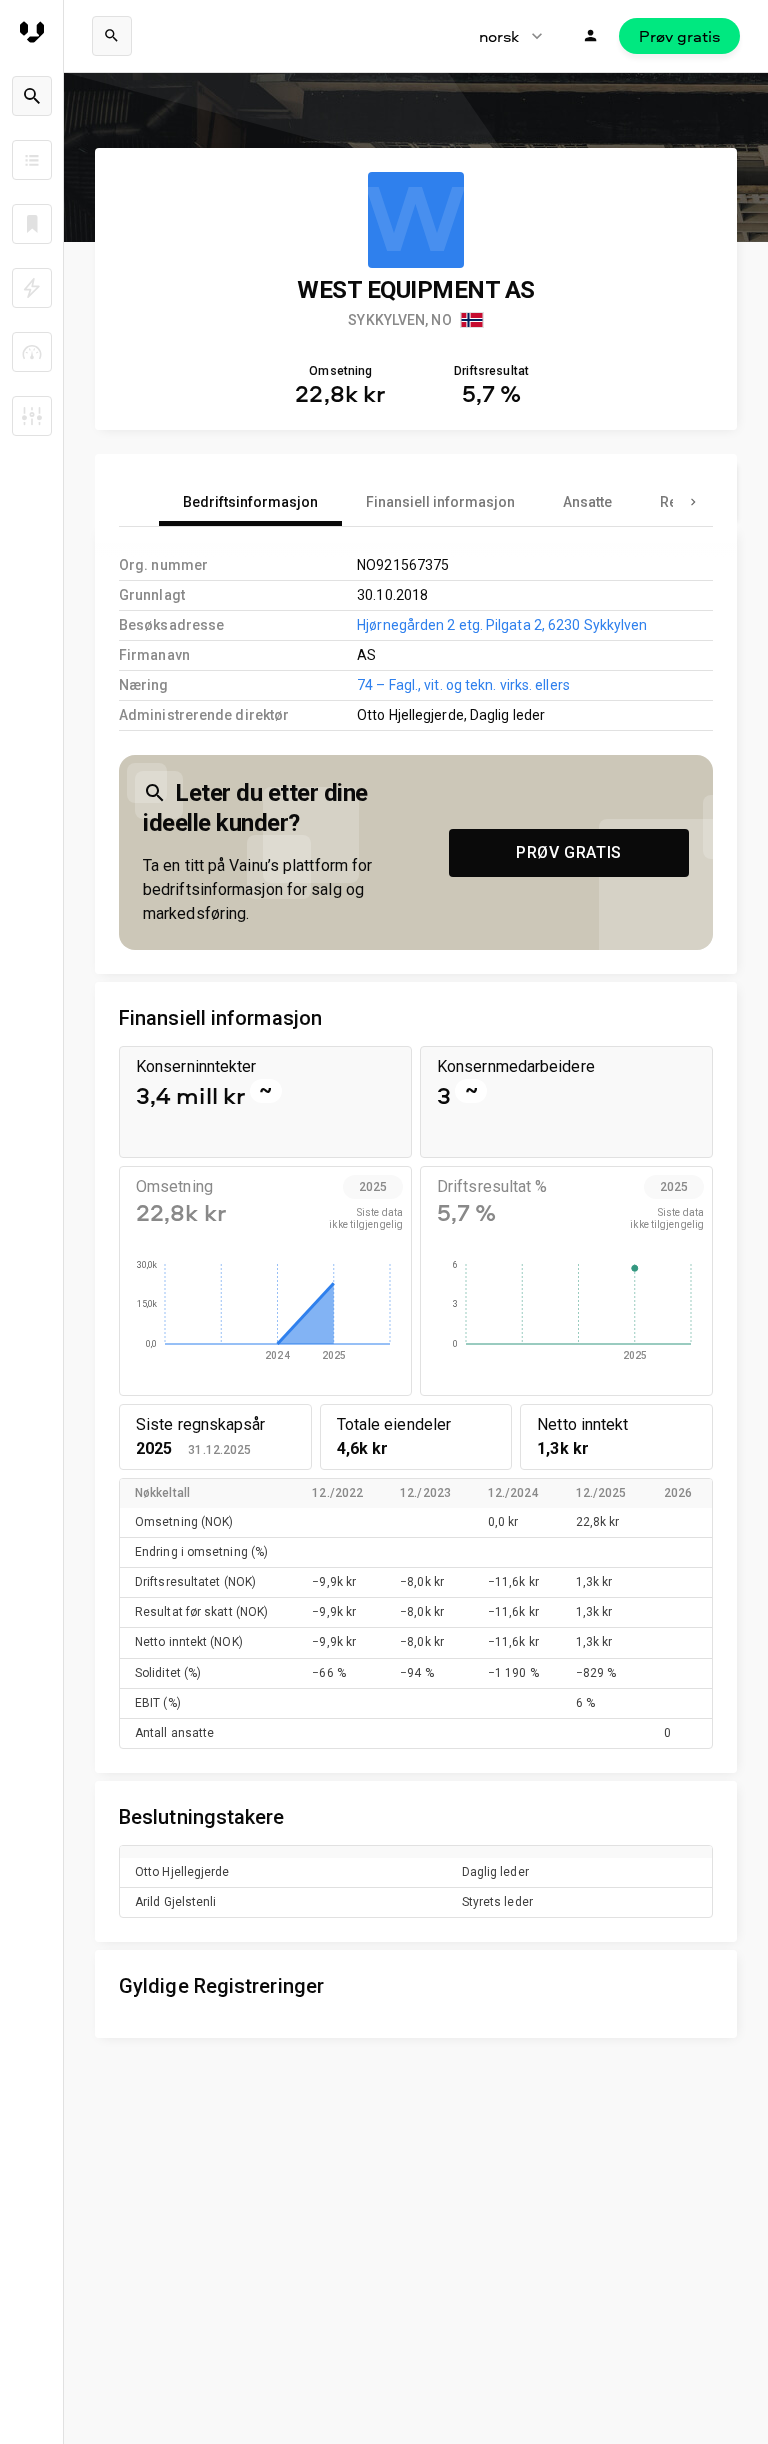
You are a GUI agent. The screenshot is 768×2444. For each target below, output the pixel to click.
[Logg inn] (591, 36)
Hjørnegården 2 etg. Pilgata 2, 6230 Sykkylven (502, 625)
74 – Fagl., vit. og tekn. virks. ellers (463, 685)
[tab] (250, 502)
